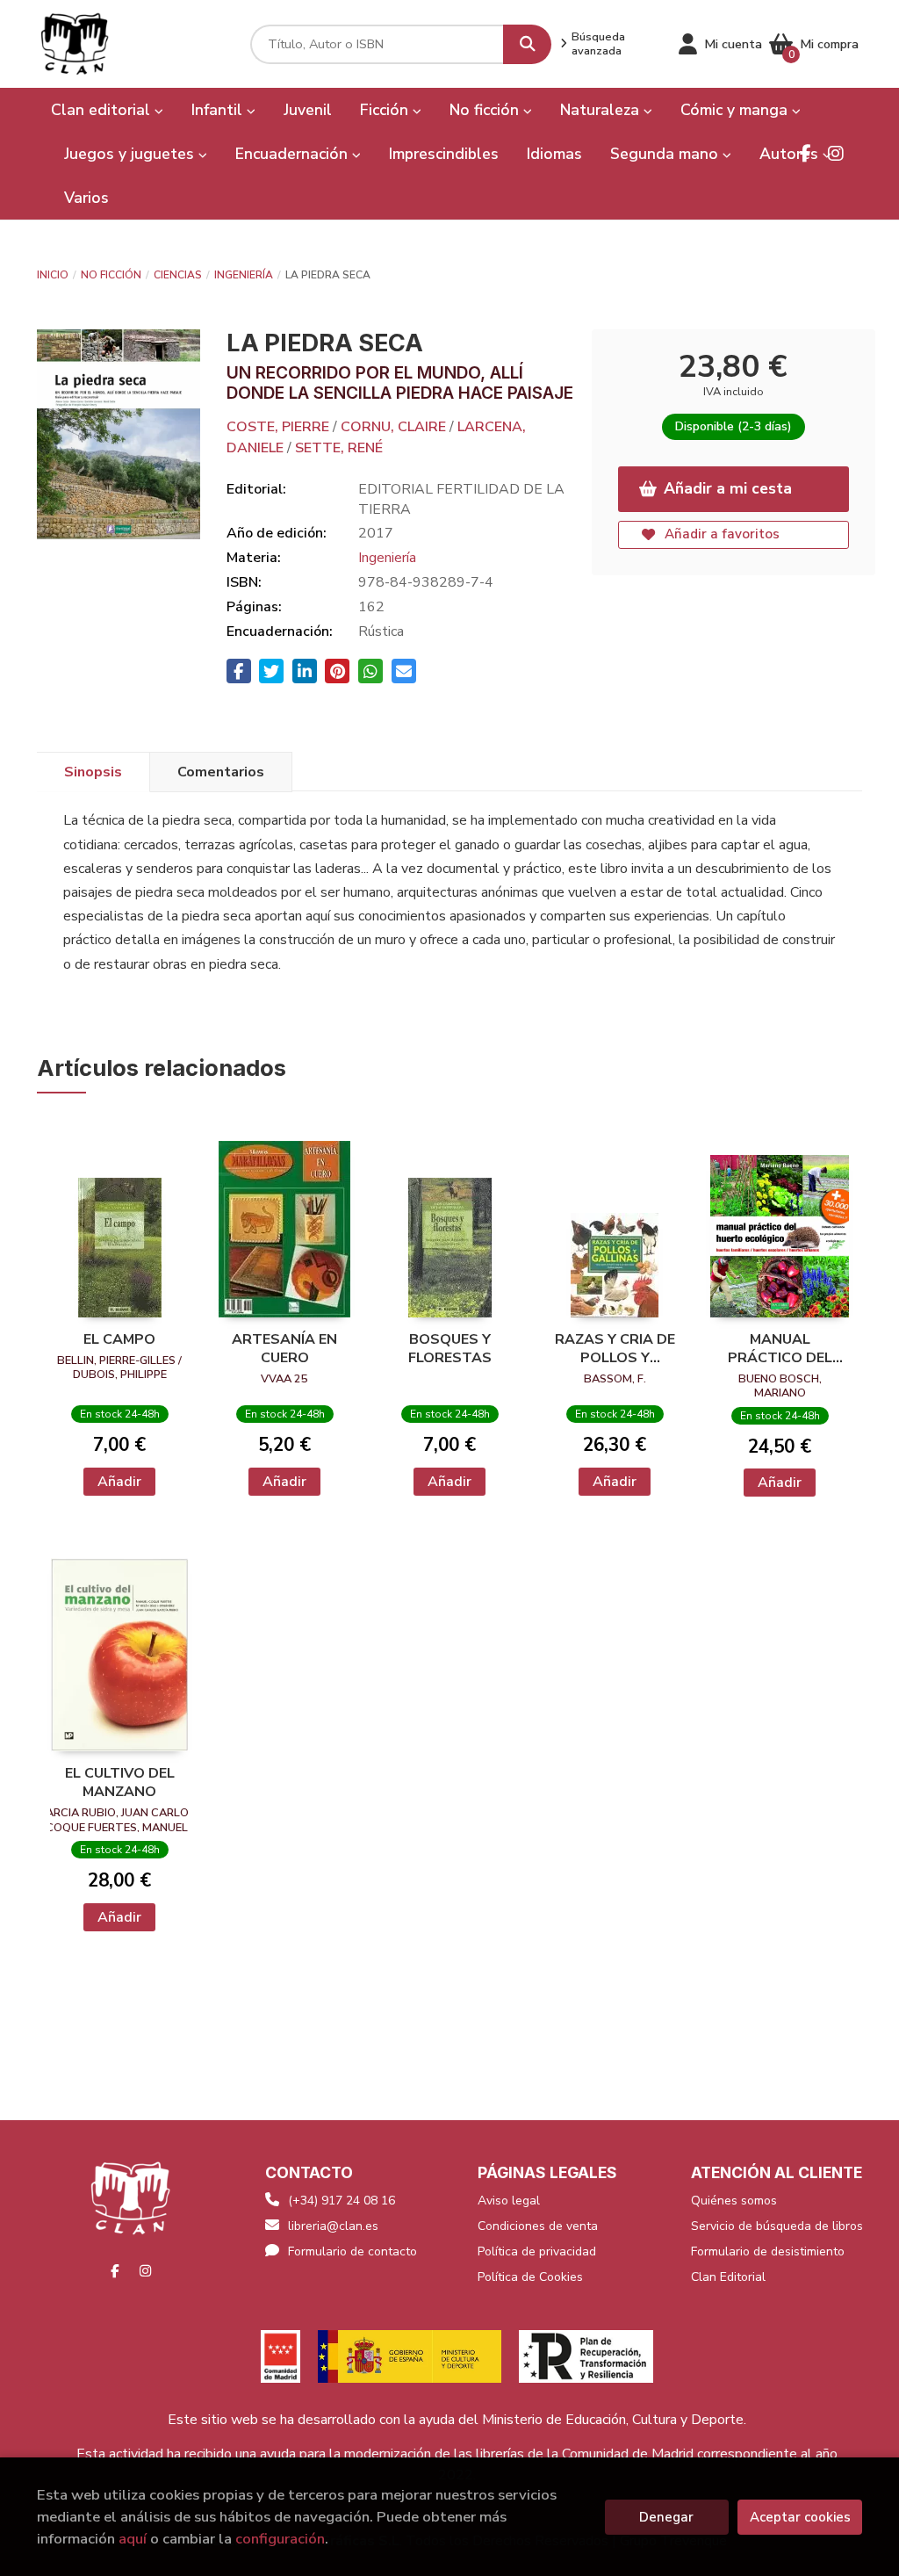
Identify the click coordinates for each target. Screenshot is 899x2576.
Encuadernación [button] (294, 154)
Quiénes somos (734, 2201)
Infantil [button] (219, 110)
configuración (280, 2539)
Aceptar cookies (800, 2517)
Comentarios (221, 772)
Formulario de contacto (352, 2251)
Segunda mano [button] (666, 154)
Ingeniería (244, 275)
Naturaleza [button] (602, 110)
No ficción (111, 275)
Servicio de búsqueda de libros (777, 2226)
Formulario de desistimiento (768, 2251)
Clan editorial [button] (103, 110)
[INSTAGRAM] (836, 154)
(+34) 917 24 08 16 (342, 2201)
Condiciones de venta (538, 2226)
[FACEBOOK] (805, 154)
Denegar (666, 2517)
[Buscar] (527, 44)
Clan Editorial (728, 2277)
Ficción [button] (386, 110)
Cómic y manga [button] (736, 110)
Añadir (119, 1482)
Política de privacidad (537, 2251)
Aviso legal (509, 2201)
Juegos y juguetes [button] (131, 154)
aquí (133, 2539)
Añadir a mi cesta (728, 488)
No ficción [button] (486, 110)
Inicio (53, 275)
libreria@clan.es (333, 2226)
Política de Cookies (530, 2277)
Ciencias (178, 275)
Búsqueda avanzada (598, 44)
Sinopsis (93, 772)
